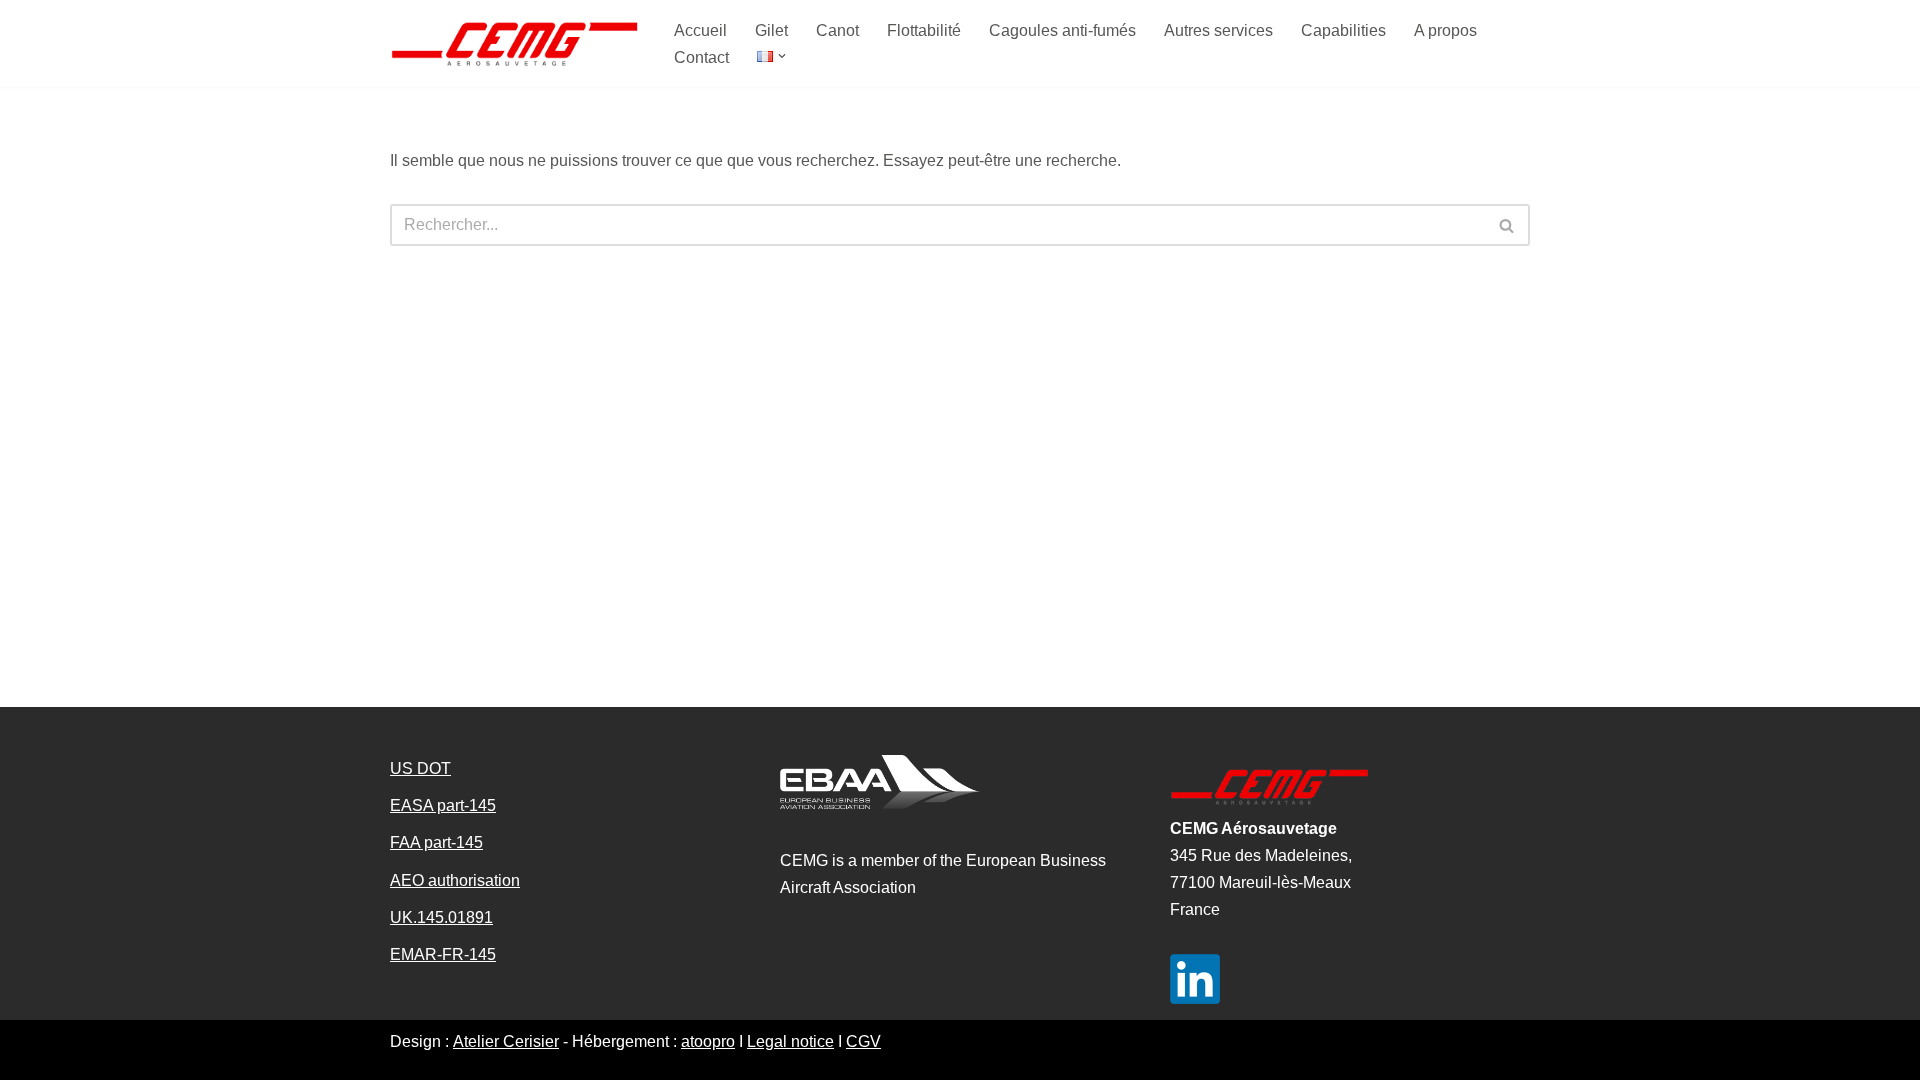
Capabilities (1343, 30)
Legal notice (790, 1041)
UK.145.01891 (441, 917)
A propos (1445, 30)
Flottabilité (924, 30)
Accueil (700, 30)
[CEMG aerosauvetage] (515, 43)
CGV (863, 1041)
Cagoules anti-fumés (1062, 30)
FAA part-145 (436, 842)
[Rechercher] (1507, 225)
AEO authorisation (455, 880)
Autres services (1218, 30)
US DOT (420, 768)
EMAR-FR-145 (443, 954)
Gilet (771, 30)
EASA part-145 (443, 805)
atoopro (708, 1041)
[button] (782, 56)
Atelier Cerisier (506, 1041)
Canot (837, 30)
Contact (701, 57)
